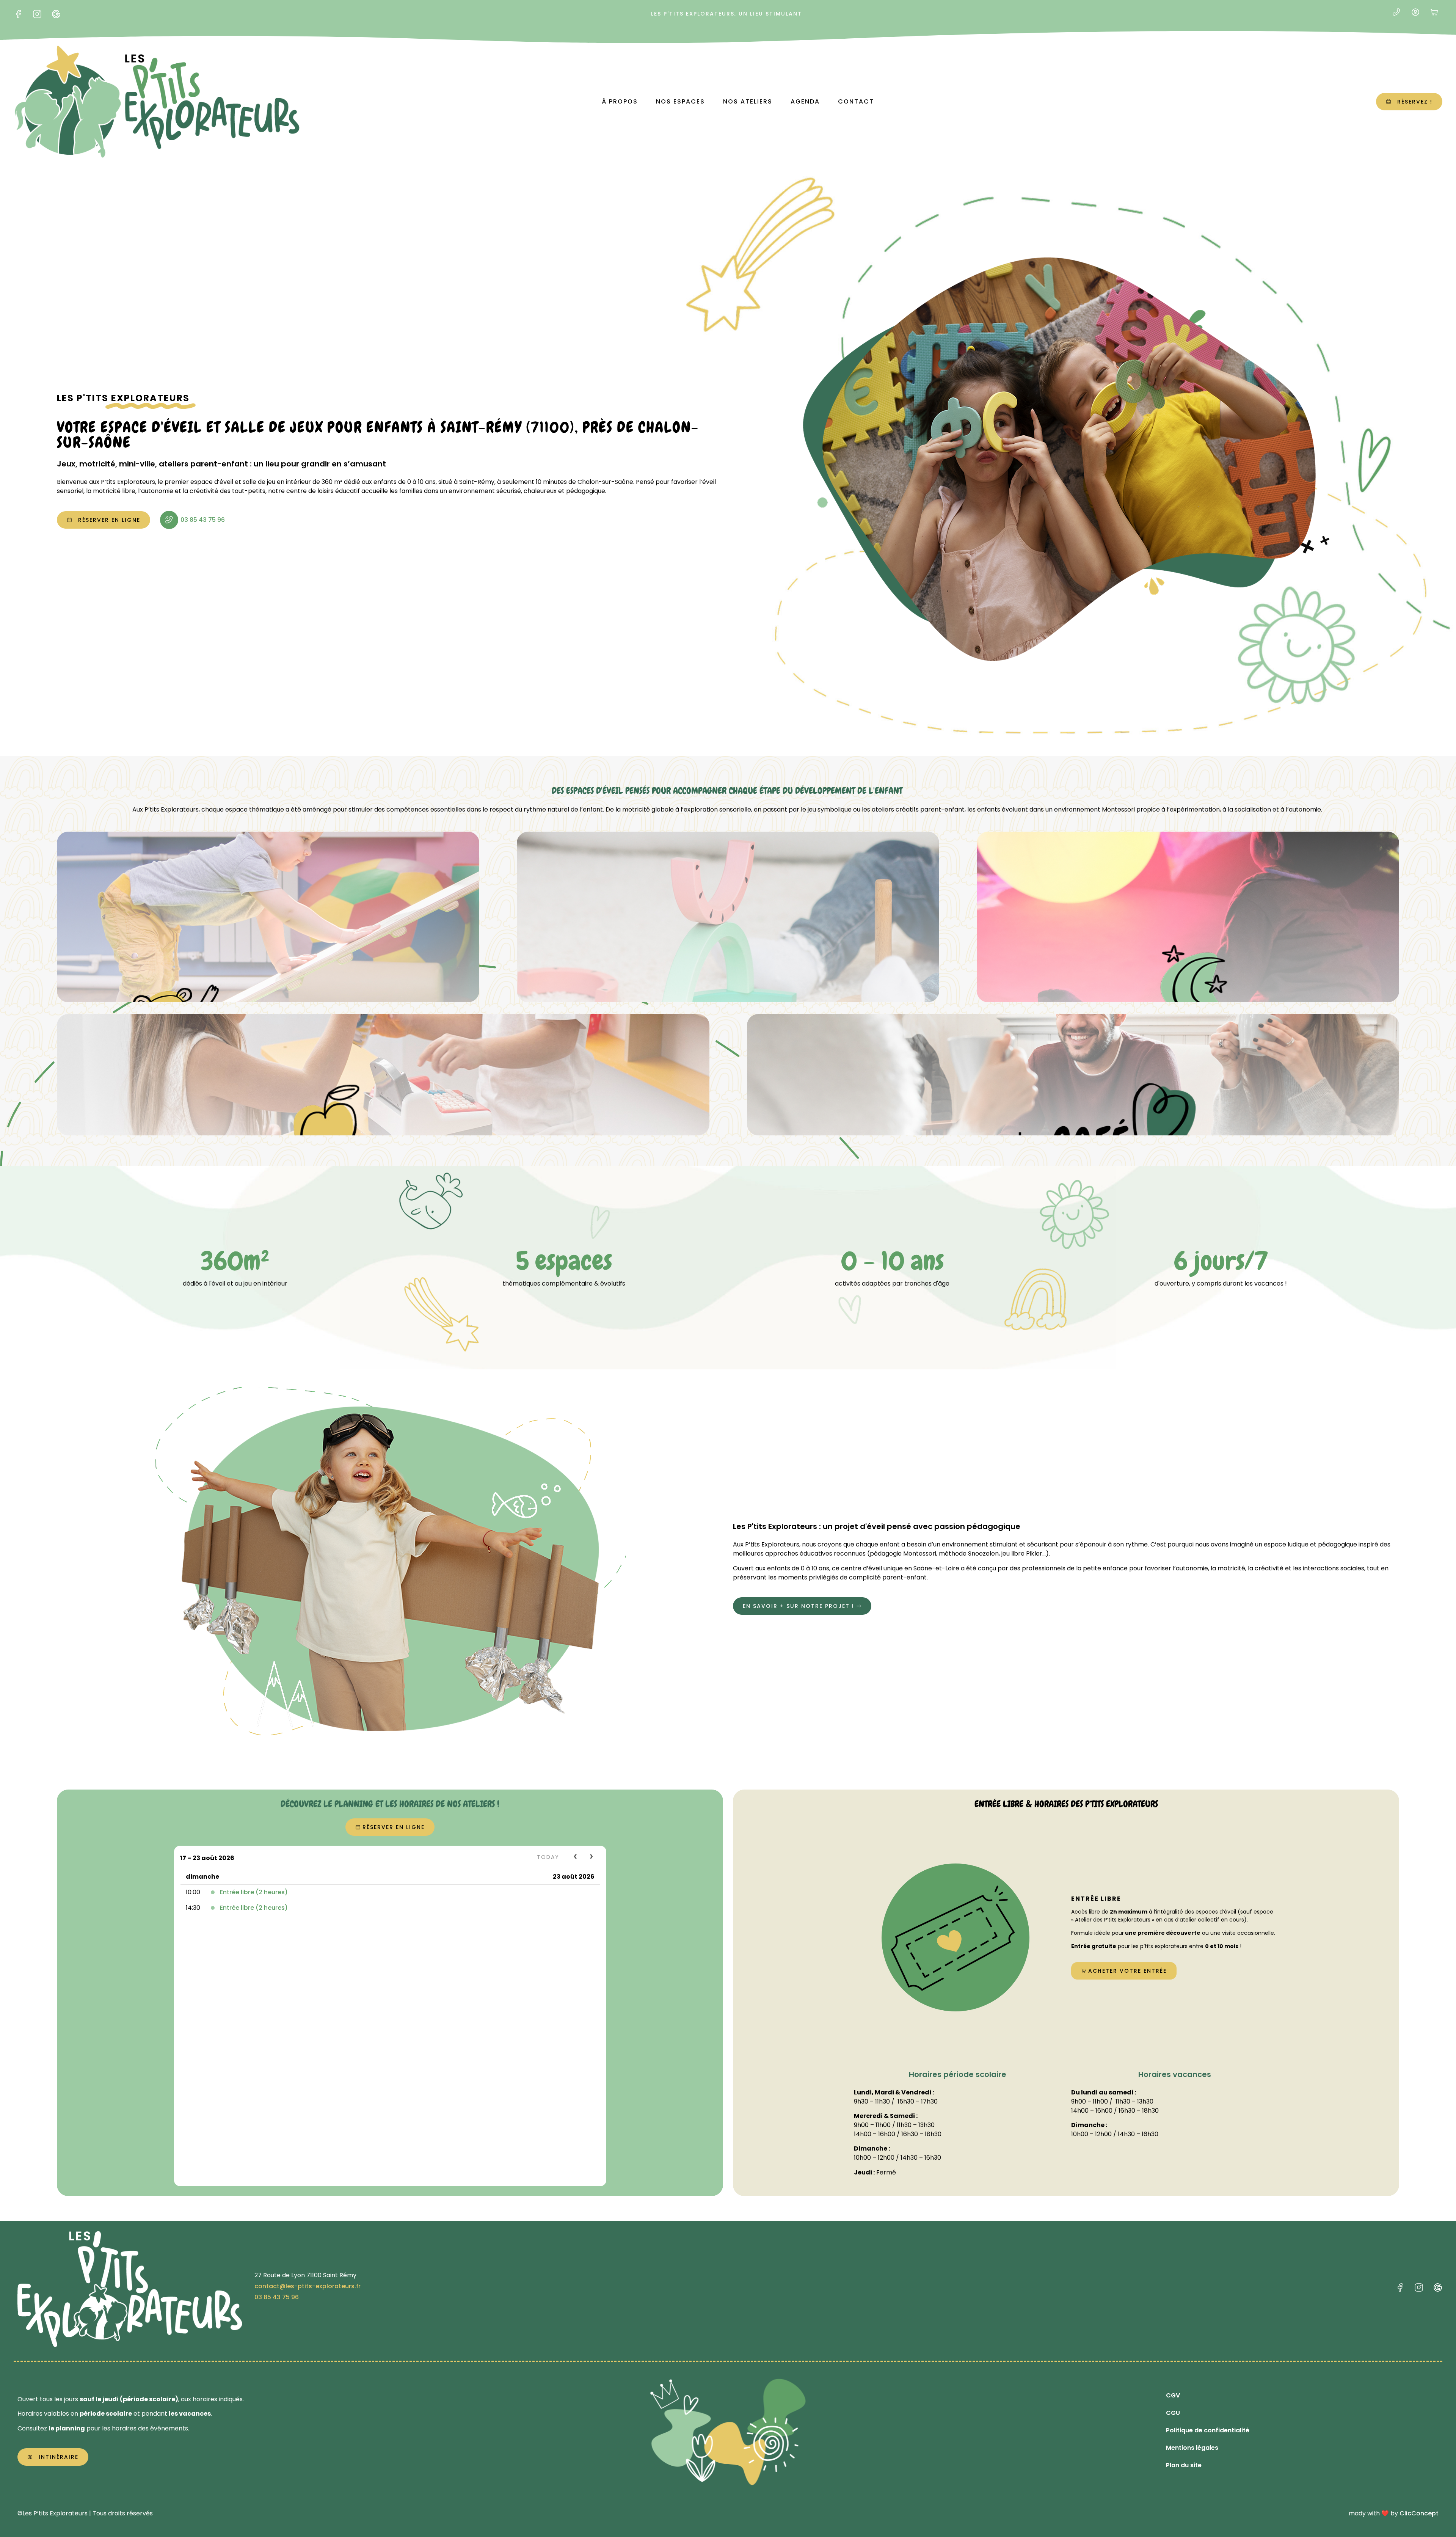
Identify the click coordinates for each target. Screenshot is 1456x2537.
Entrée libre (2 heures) (254, 1892)
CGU (1173, 2413)
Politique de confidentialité (1208, 2430)
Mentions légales (1192, 2448)
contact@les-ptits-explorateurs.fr (308, 2286)
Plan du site (1184, 2465)
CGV (1173, 2395)
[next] (592, 1857)
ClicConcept (1419, 2513)
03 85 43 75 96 (203, 520)
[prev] (576, 1857)
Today (548, 1857)
